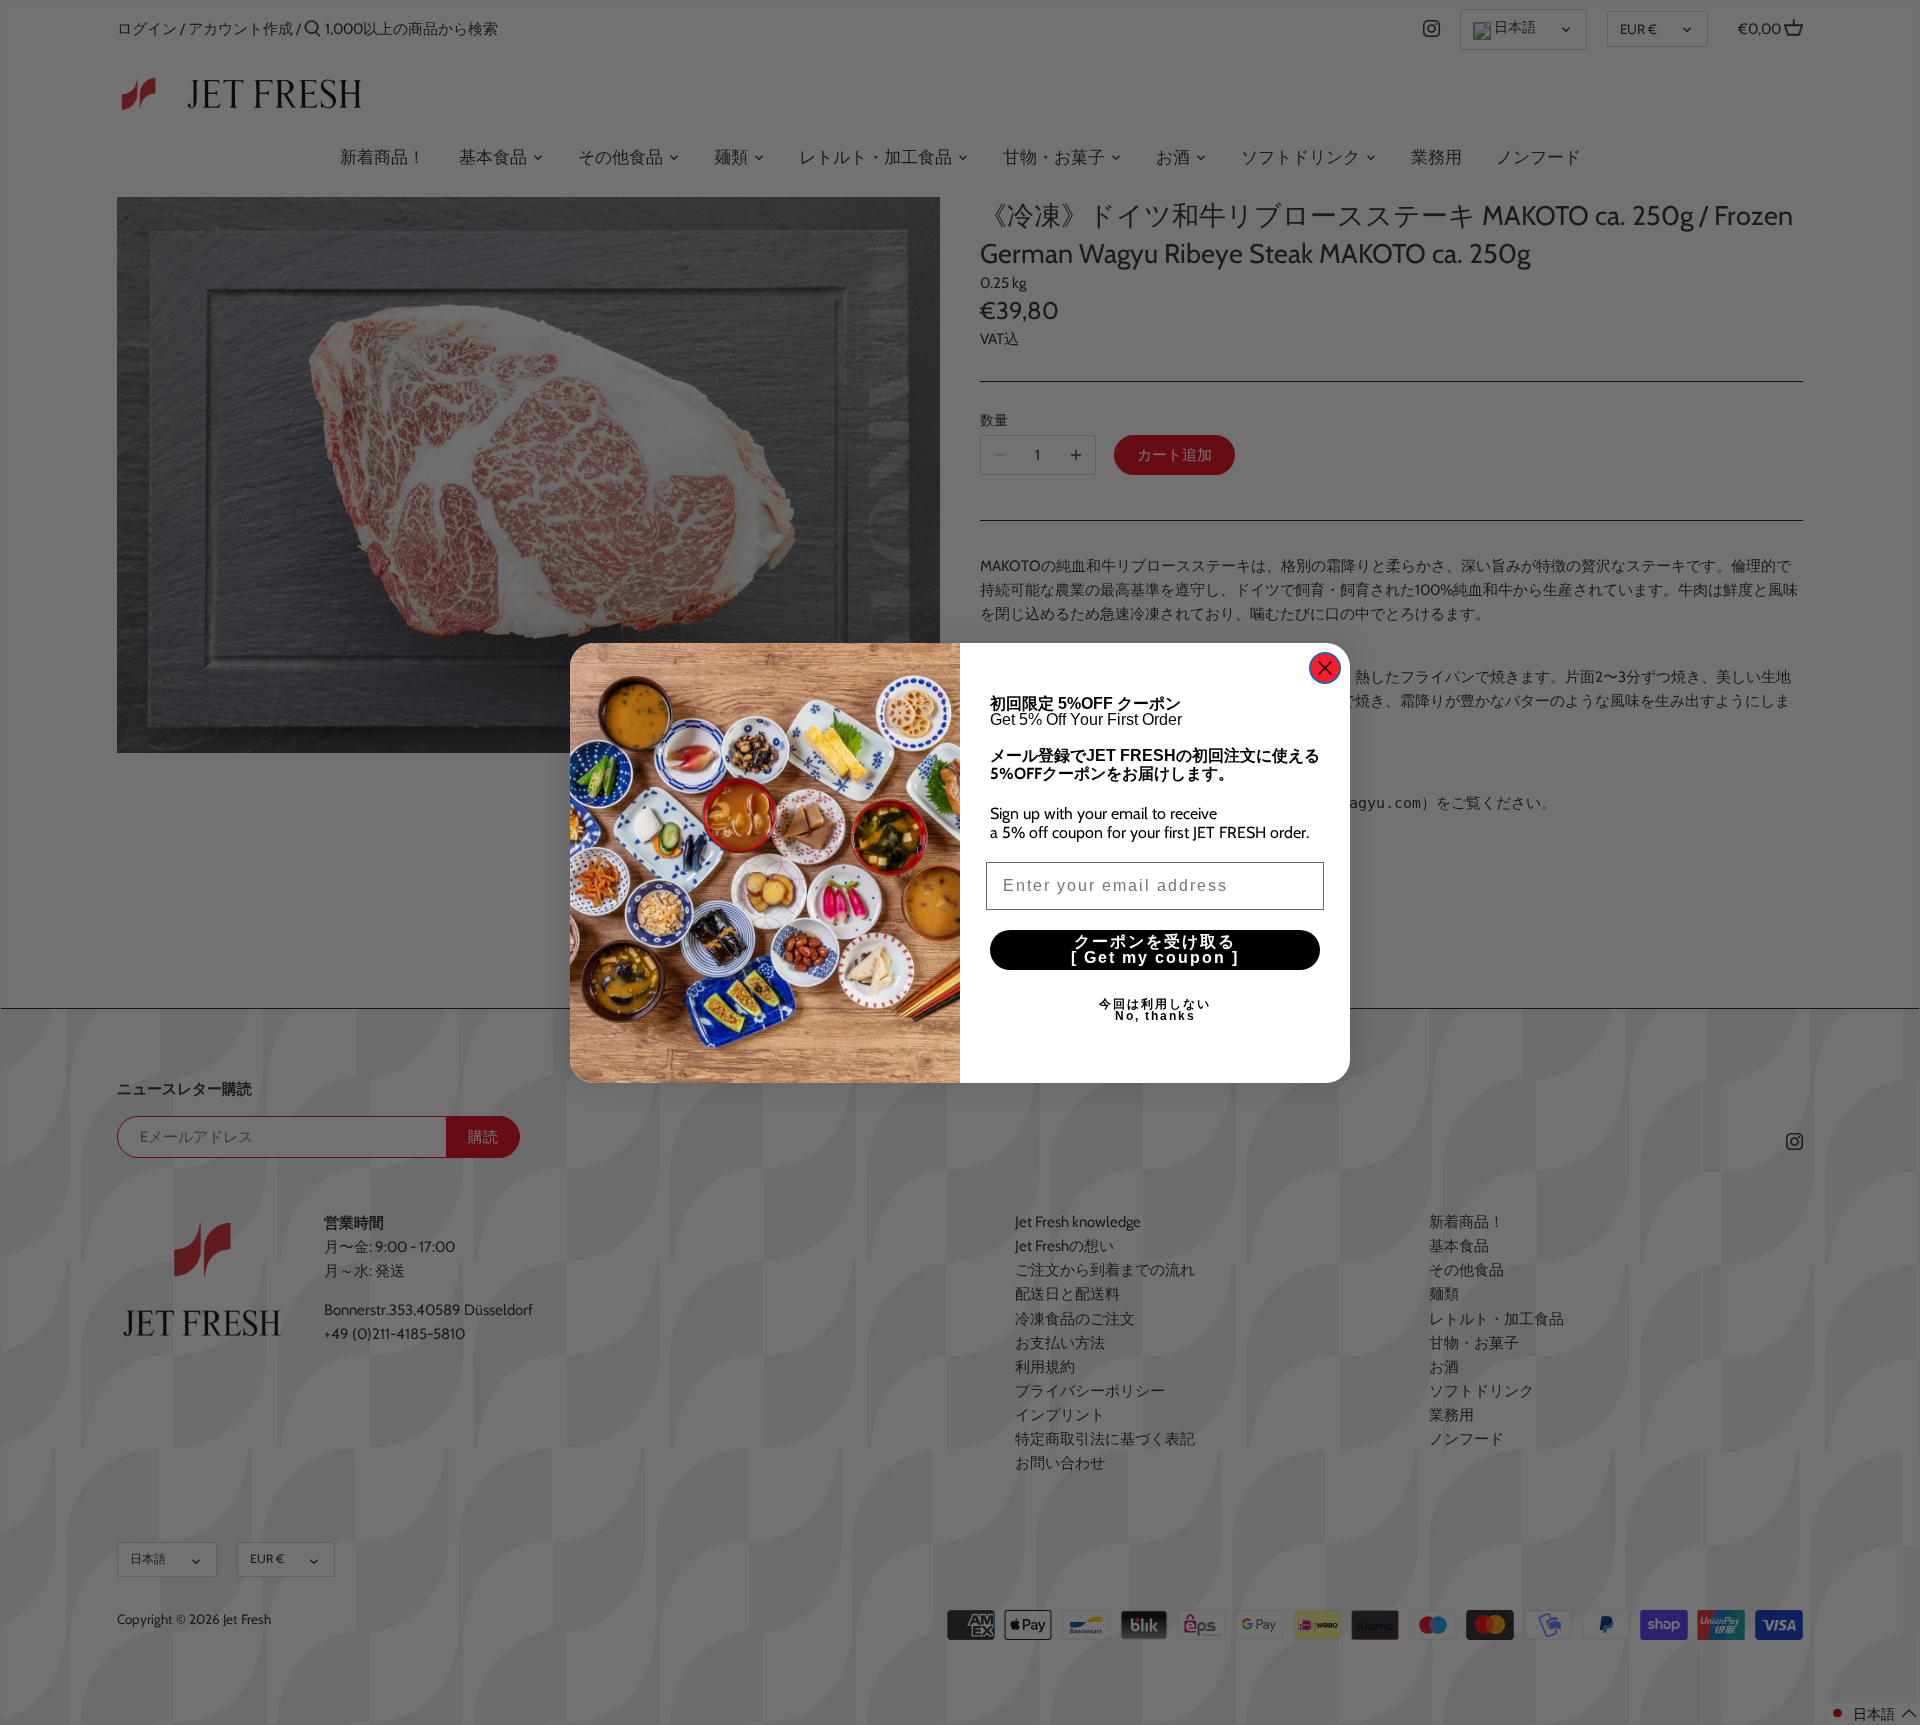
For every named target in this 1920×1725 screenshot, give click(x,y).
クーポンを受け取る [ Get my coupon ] (1195, 949)
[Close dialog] (1325, 668)
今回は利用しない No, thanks (1211, 1010)
